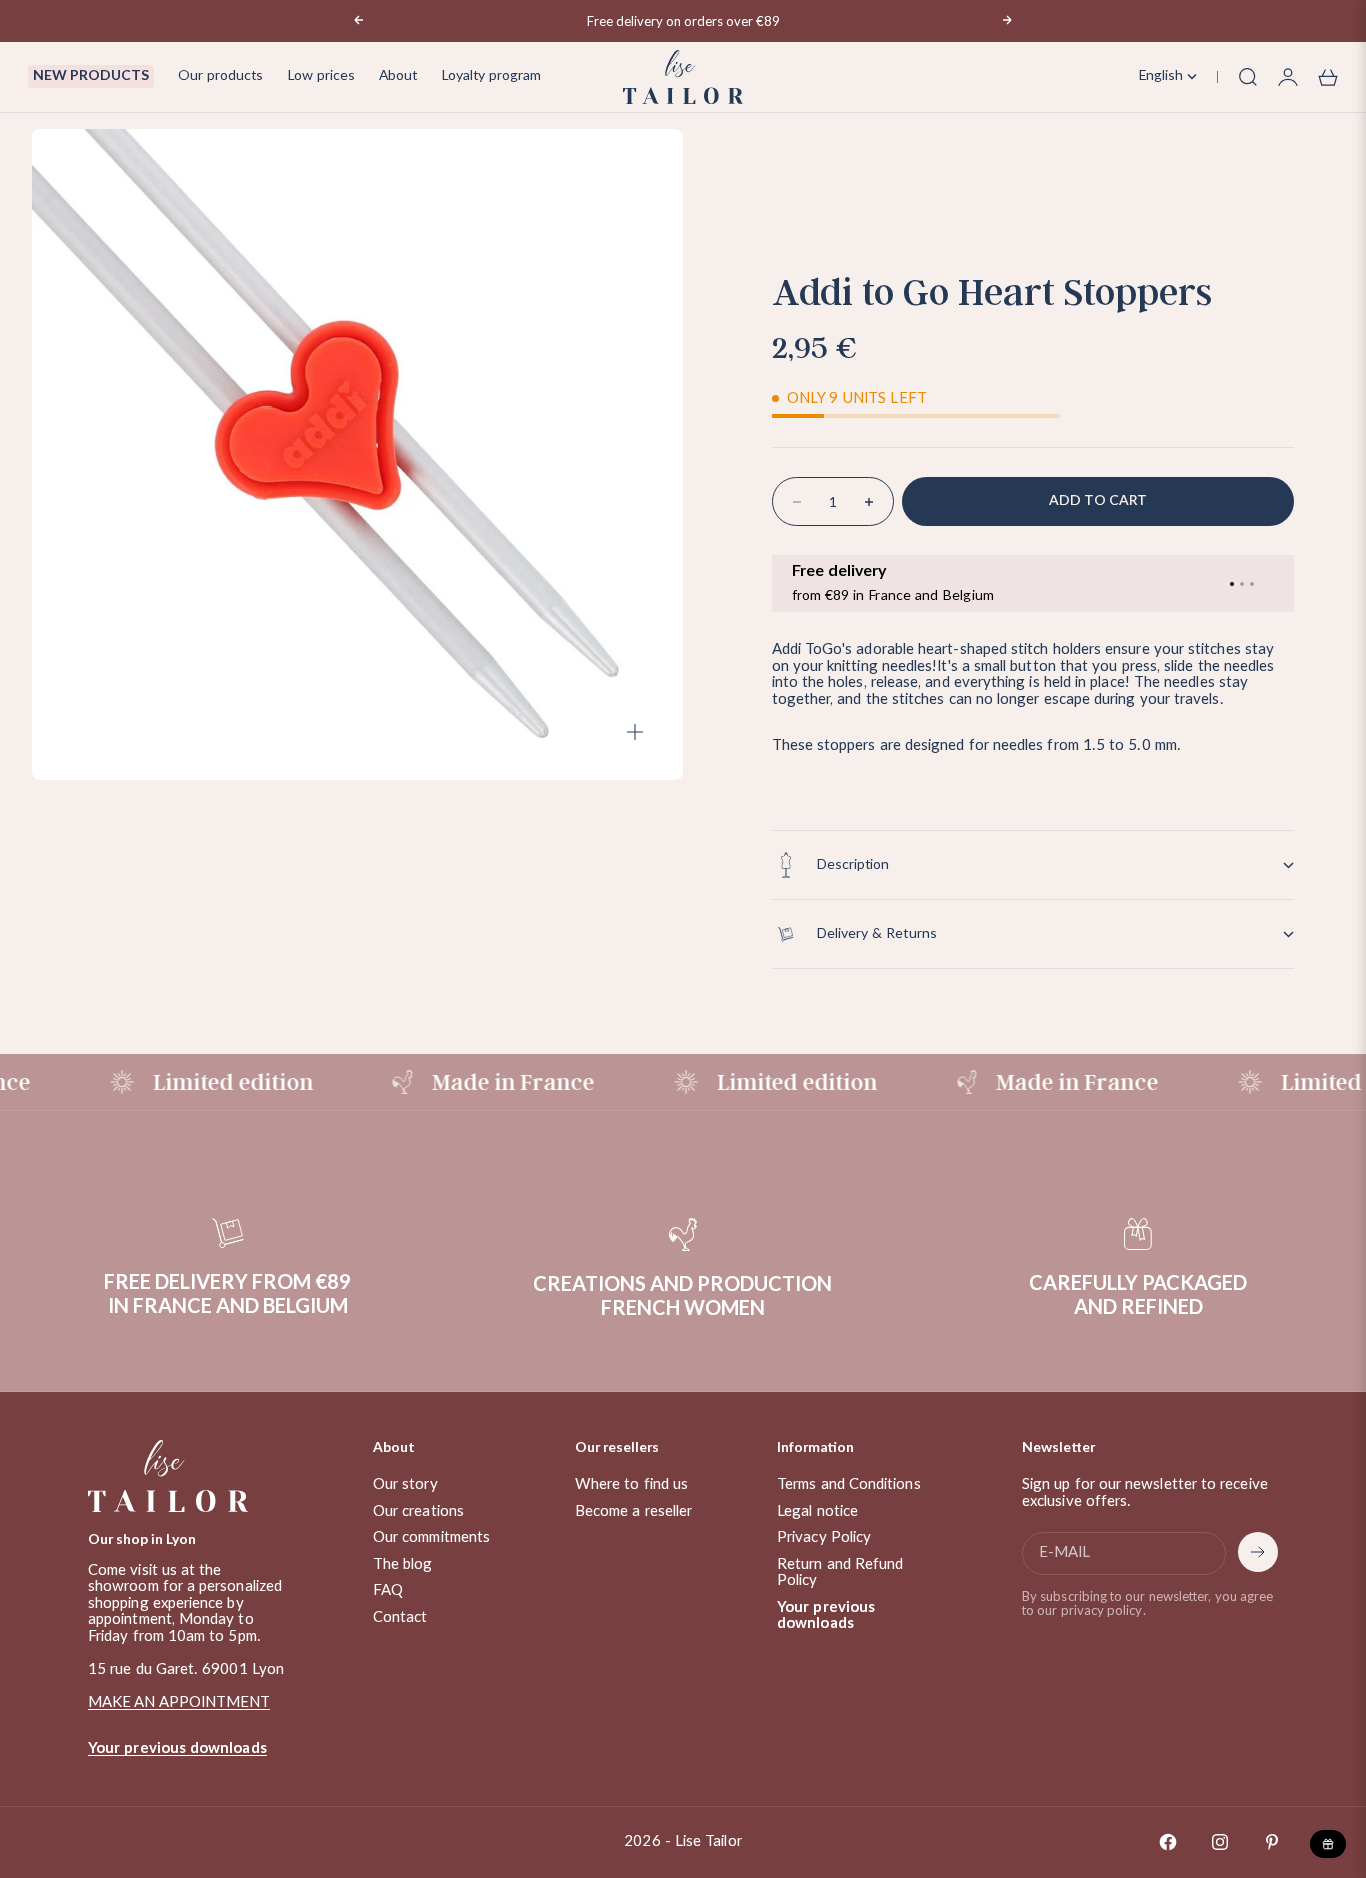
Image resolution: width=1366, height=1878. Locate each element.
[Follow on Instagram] (1220, 1842)
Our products (220, 76)
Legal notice (817, 1511)
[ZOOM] (635, 732)
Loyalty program (491, 76)
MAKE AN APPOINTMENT (179, 1702)
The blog (403, 1564)
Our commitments (431, 1537)
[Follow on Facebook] (1168, 1842)
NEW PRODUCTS (91, 76)
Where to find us (631, 1484)
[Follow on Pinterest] (1272, 1842)
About (398, 76)
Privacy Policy (824, 1537)
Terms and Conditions (849, 1484)
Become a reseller (633, 1511)
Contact (400, 1617)
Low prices (321, 76)
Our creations (418, 1511)
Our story (405, 1484)
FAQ (388, 1590)
